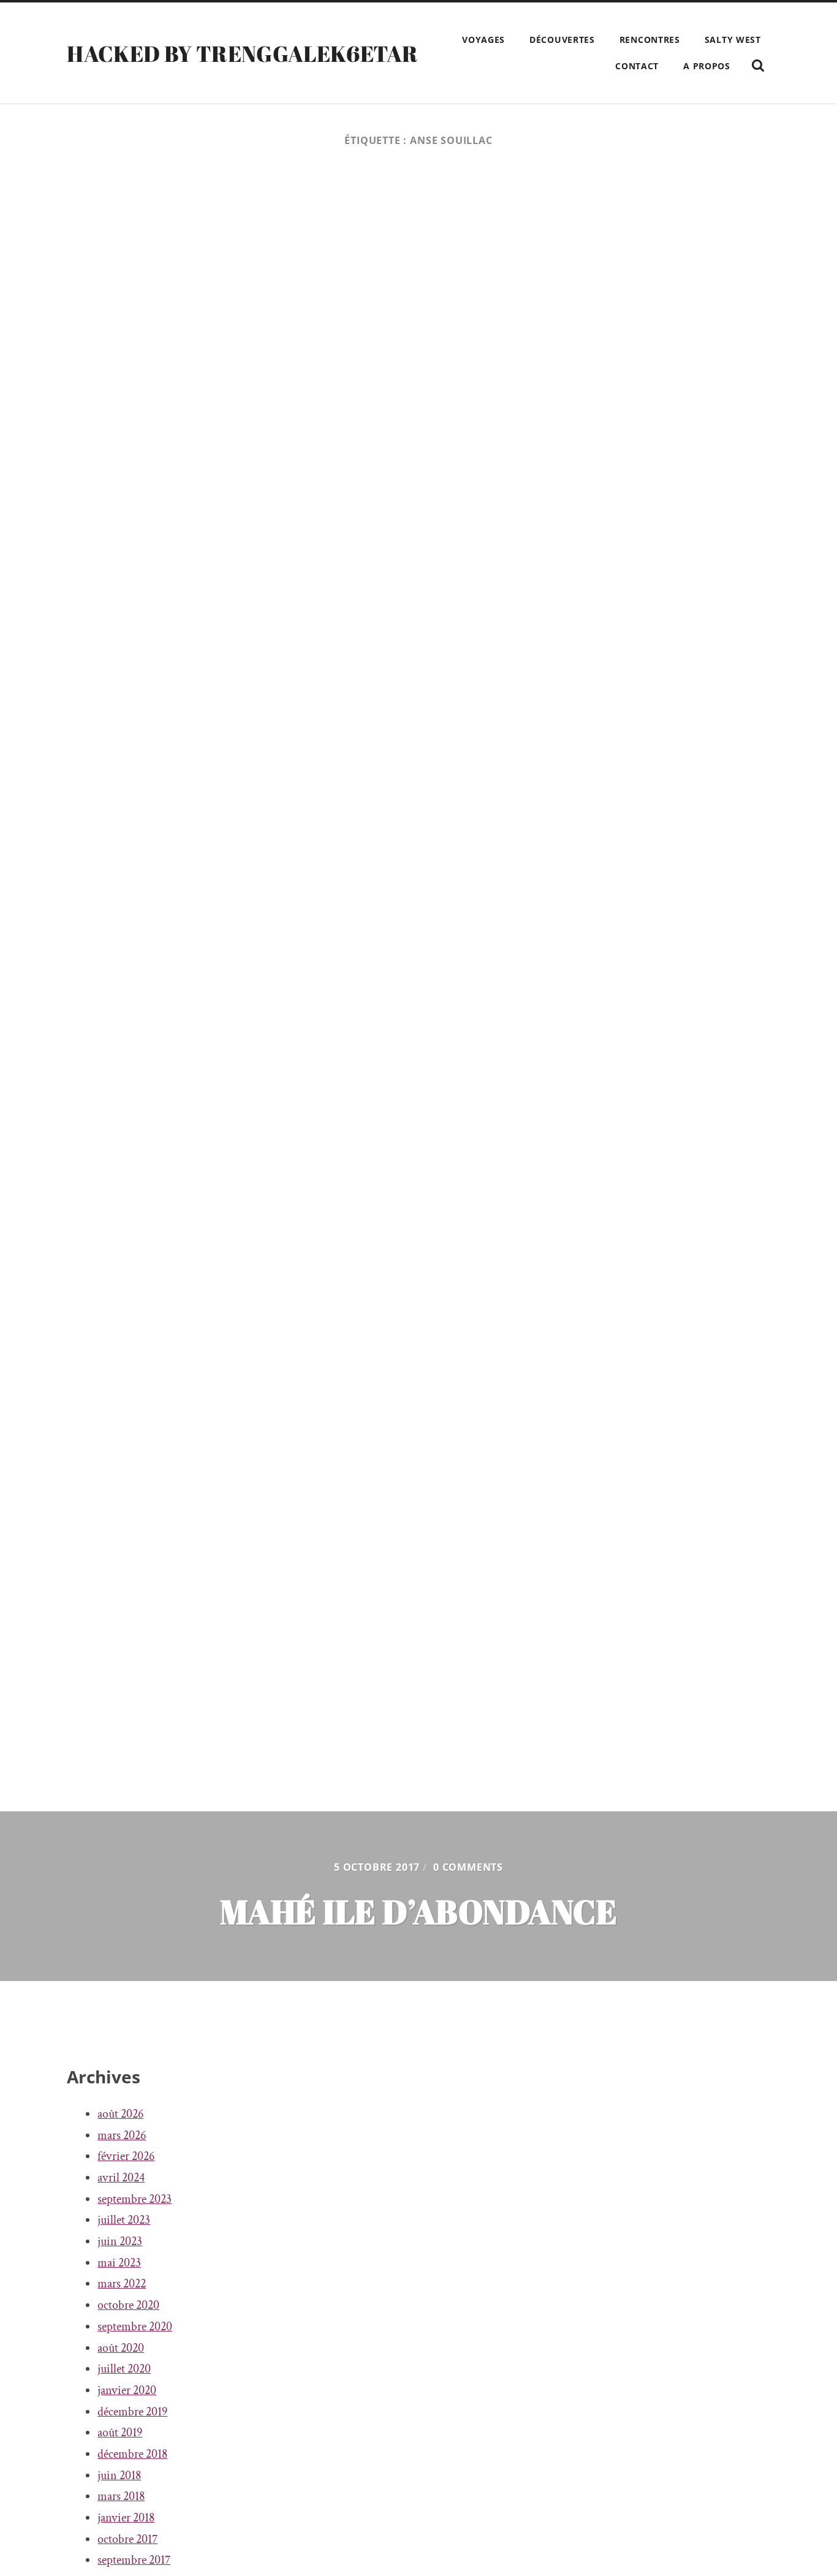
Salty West (733, 40)
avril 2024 (121, 2178)
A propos (707, 66)
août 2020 (121, 2348)
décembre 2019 (132, 2412)
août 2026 (120, 2114)
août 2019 (120, 2433)
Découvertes (562, 40)
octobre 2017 (127, 2539)
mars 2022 (122, 2284)
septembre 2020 (135, 2327)
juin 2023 (120, 2241)
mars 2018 (121, 2496)
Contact (637, 66)
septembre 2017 (134, 2560)
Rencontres (650, 40)
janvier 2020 (127, 2390)
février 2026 (126, 2156)
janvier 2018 (126, 2518)
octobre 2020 (128, 2305)
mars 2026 (122, 2135)
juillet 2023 (124, 2220)
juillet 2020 (124, 2369)
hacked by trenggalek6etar (242, 53)
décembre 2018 (132, 2454)
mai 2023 (119, 2263)
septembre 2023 (134, 2199)
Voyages (483, 40)
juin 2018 (119, 2476)
